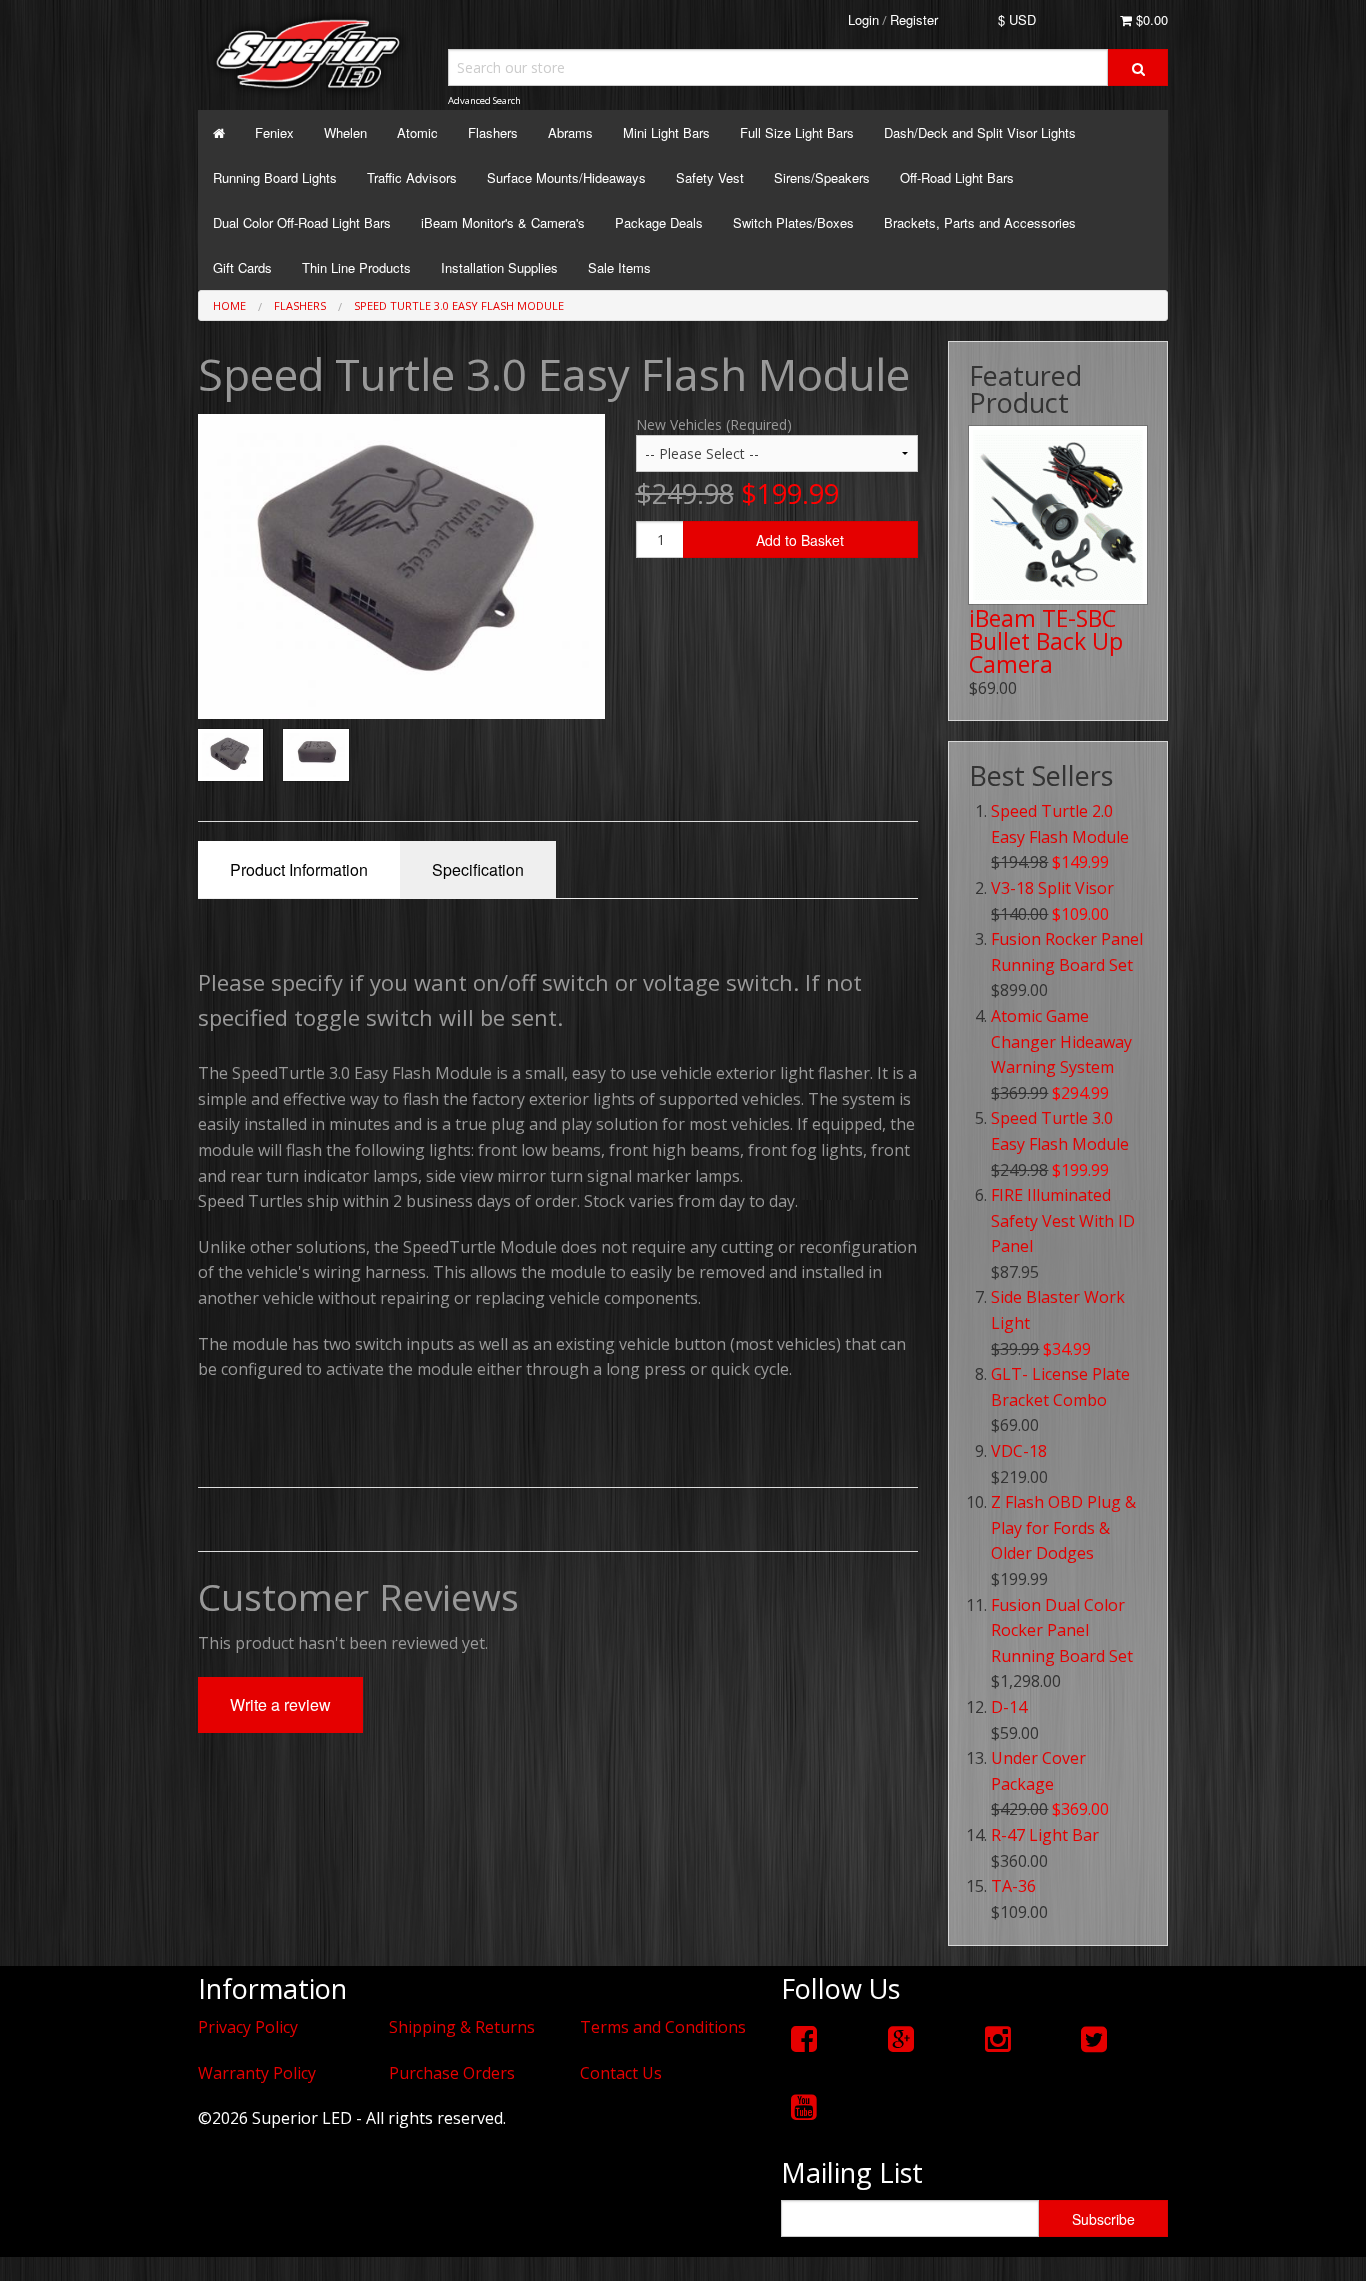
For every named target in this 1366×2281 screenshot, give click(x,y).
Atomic (417, 132)
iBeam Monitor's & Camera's (503, 222)
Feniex (274, 132)
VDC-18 (1019, 1451)
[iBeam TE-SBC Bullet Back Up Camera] (1058, 515)
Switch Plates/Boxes (793, 222)
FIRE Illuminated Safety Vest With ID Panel (1063, 1220)
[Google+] (901, 2038)
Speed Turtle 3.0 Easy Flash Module (459, 305)
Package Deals (659, 222)
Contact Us (621, 2073)
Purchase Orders (452, 2073)
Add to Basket (800, 540)
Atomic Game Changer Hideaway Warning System (1061, 1041)
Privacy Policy (248, 2027)
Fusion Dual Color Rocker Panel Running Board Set (1062, 1630)
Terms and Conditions (663, 2027)
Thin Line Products (356, 267)
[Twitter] (1094, 2038)
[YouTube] (804, 2106)
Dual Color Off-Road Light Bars (302, 222)
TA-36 (1013, 1886)
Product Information (299, 869)
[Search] (1138, 67)
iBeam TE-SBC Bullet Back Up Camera (1046, 641)
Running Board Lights (275, 177)
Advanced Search (484, 100)
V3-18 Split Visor (1052, 888)
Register (914, 19)
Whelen (345, 132)
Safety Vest (710, 177)
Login (863, 19)
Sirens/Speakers (822, 177)
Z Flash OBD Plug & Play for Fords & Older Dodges (1063, 1527)
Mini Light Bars (666, 132)
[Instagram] (998, 2038)
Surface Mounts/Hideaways (566, 177)
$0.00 (1150, 19)
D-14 (1009, 1707)
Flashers (493, 132)
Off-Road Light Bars (957, 177)
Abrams (570, 132)
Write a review (280, 1704)
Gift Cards (242, 267)
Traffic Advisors (412, 177)
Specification (478, 869)
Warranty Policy (257, 2073)
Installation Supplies (499, 267)
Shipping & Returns (462, 2027)
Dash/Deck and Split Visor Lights (980, 132)
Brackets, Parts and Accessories (980, 222)
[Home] (219, 132)
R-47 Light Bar (1045, 1835)
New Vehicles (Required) (714, 424)
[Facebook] (804, 2038)
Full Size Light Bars (797, 132)
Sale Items (619, 267)
